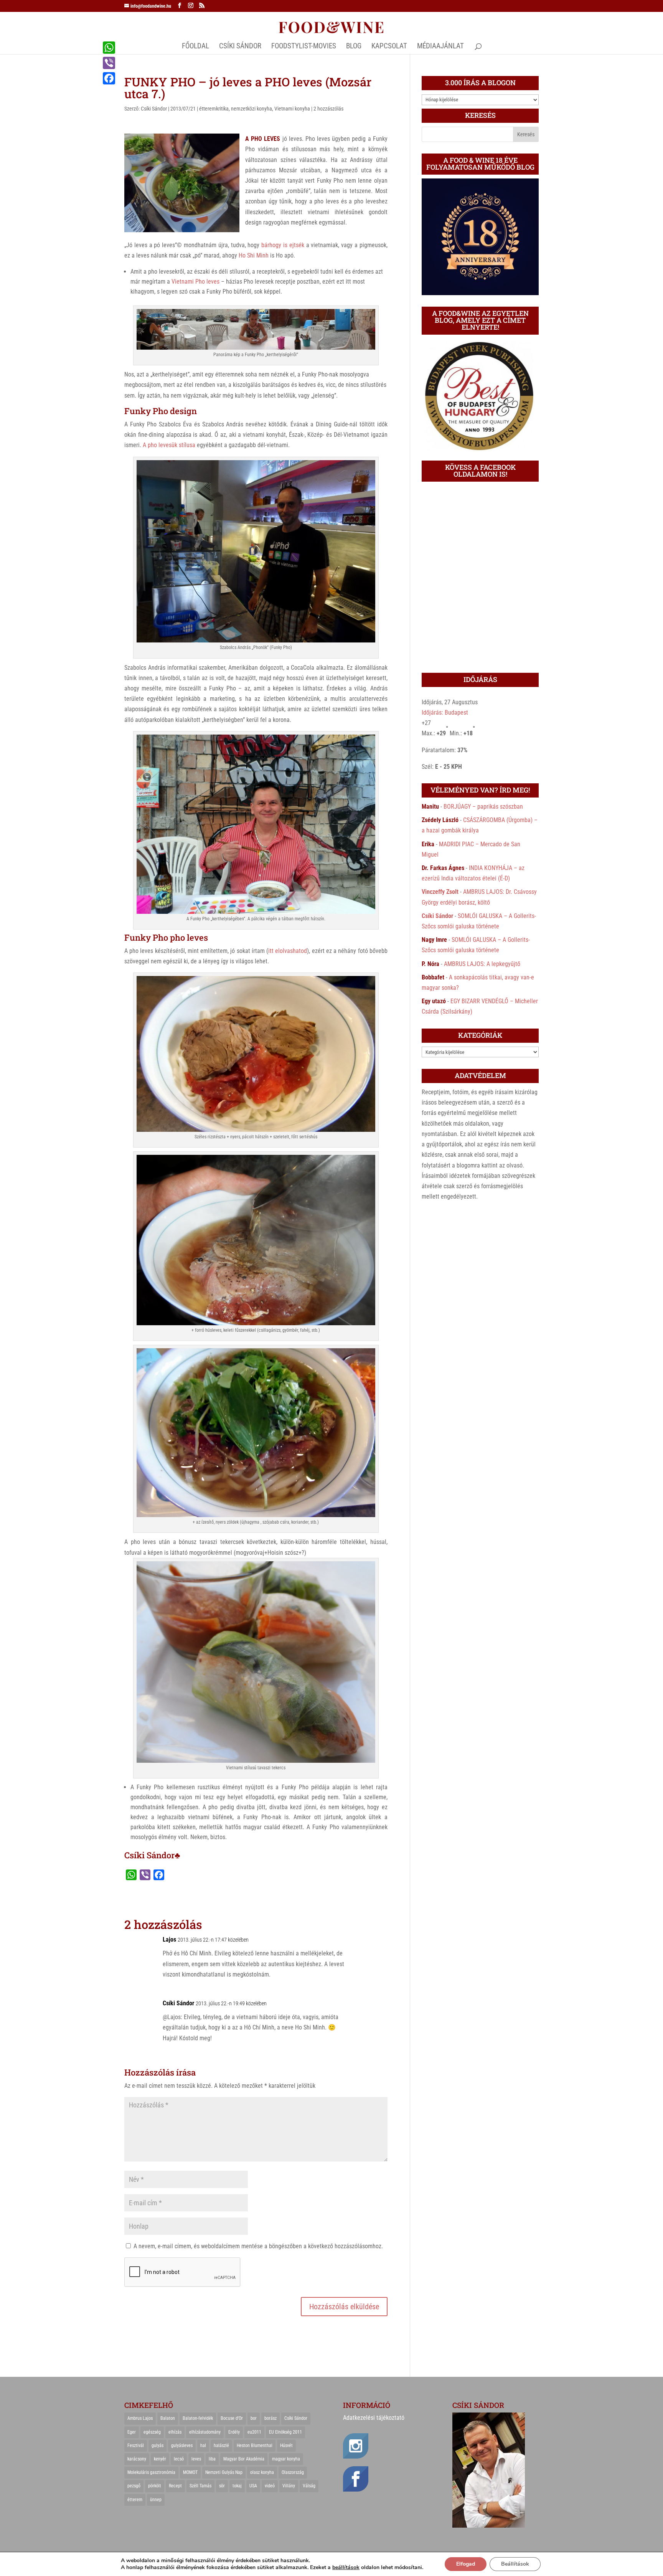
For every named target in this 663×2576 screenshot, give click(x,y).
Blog (354, 47)
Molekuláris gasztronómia (151, 2472)
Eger (132, 2432)
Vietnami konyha (292, 109)
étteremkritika (214, 109)
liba (212, 2459)
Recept (175, 2486)
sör (222, 2486)
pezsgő (134, 2486)
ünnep (156, 2500)
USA (253, 2486)
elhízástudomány (205, 2432)
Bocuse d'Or (232, 2418)
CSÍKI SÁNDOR (240, 47)
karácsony (137, 2459)
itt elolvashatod (288, 951)
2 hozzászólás (328, 109)
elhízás (175, 2432)
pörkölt (155, 2486)
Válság (309, 2486)
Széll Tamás (200, 2486)
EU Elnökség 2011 (285, 2432)
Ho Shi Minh (254, 255)
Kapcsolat (389, 47)
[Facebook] (109, 78)
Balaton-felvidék (198, 2418)
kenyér (160, 2459)
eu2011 (254, 2432)
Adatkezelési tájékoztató (374, 2418)
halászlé (221, 2446)
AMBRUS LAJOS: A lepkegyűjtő (482, 964)
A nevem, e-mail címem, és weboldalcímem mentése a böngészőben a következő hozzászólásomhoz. (258, 2246)
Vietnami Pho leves (195, 282)
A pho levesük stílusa (169, 445)
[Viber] (109, 63)
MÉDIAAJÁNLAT (440, 47)
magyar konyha (286, 2459)
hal (203, 2446)
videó (270, 2486)
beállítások (346, 2568)
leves (196, 2459)
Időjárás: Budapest (445, 713)
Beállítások (515, 2564)
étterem (135, 2500)
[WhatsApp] (109, 48)
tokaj (237, 2486)
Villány (289, 2486)
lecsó (179, 2459)
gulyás (158, 2446)
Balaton (168, 2418)
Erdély (234, 2432)
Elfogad (466, 2564)
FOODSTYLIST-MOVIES (304, 47)
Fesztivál (136, 2446)
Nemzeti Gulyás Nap (224, 2472)
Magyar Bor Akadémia (244, 2459)
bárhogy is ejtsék (283, 245)
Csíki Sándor (154, 109)
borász (270, 2418)
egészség (152, 2432)
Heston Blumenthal (255, 2446)
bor (254, 2418)
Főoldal (195, 47)
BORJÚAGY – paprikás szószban (483, 807)
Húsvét (286, 2446)
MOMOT (190, 2472)
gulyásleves (182, 2446)
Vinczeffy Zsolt (440, 892)
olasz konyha (262, 2472)
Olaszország (293, 2472)
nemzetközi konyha (252, 109)
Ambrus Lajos (140, 2418)
